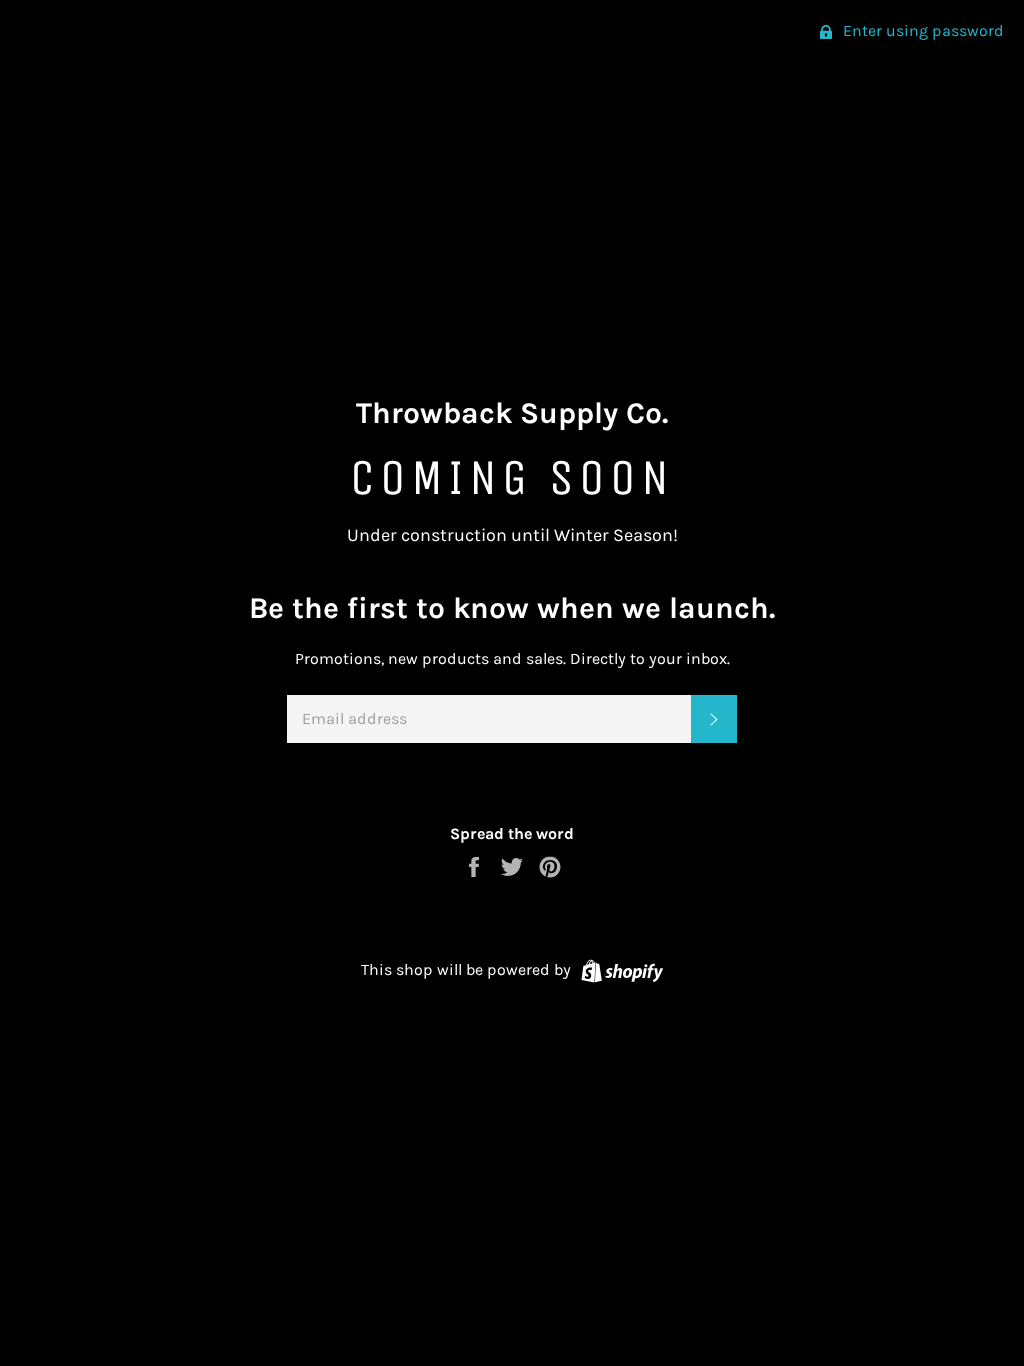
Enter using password (921, 30)
